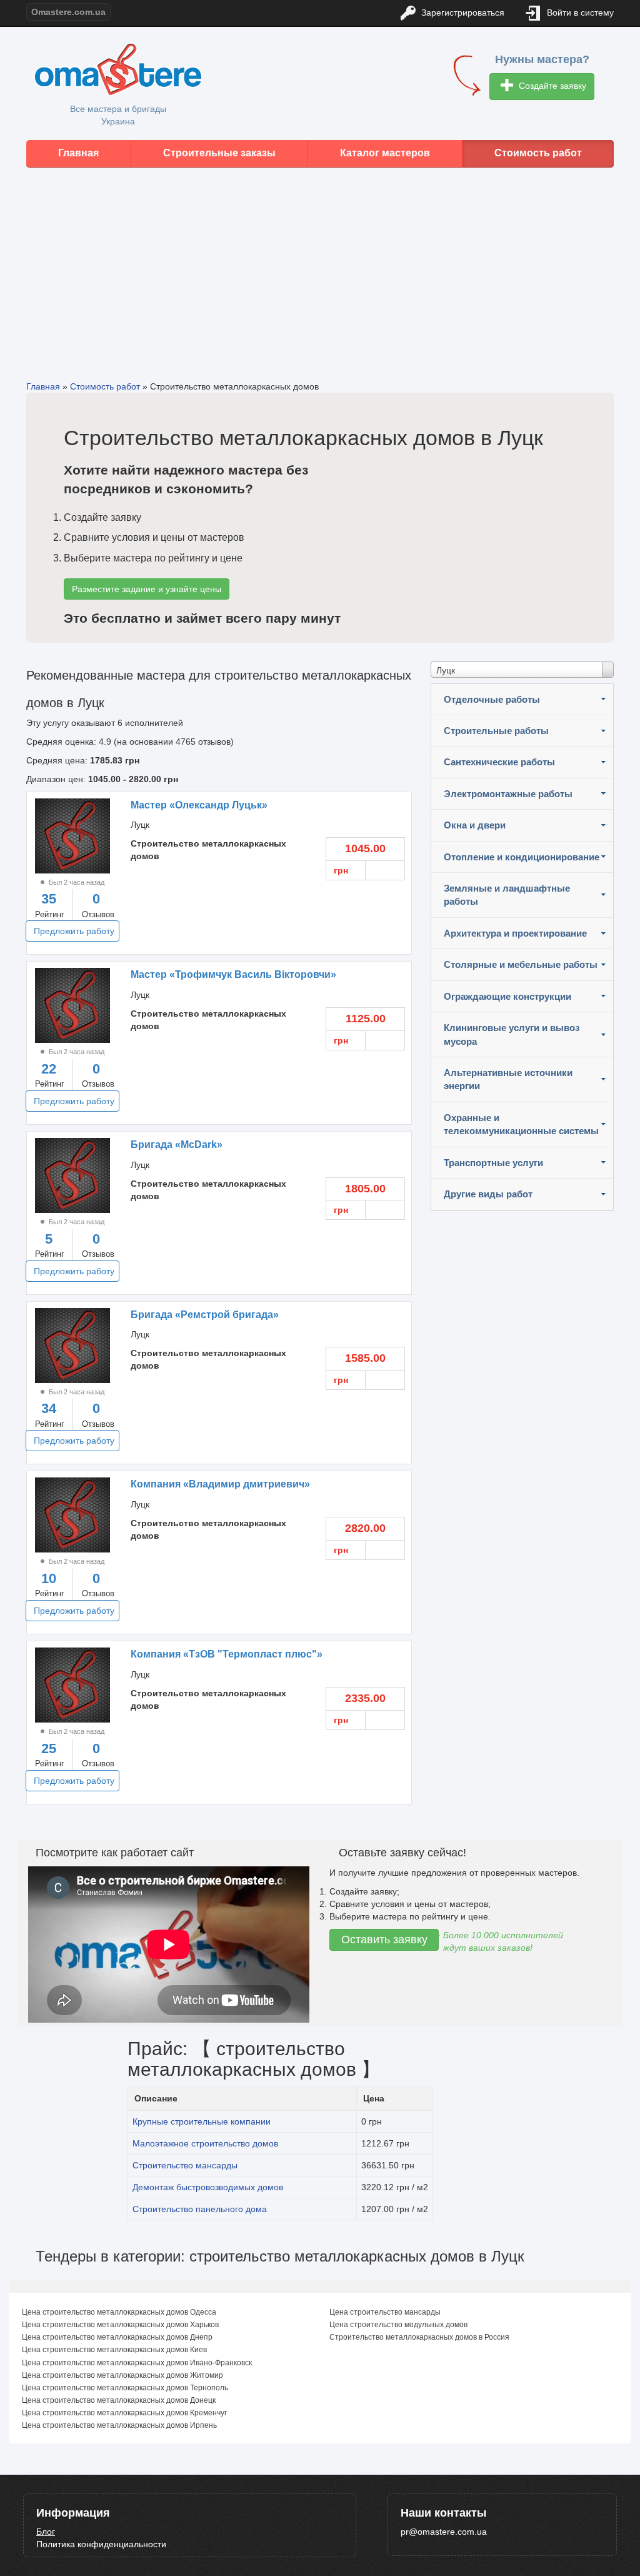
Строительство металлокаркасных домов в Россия (419, 2337)
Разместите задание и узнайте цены (147, 589)
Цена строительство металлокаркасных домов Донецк (119, 2400)
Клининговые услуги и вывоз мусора (512, 1034)
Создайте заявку (551, 86)
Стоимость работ (538, 153)
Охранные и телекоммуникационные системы (521, 1124)
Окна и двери (475, 825)
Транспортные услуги (493, 1163)
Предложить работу (74, 931)
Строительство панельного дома (200, 2209)
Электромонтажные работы (508, 794)
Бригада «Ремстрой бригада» (205, 1315)
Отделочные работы (492, 699)
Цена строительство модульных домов (398, 2325)
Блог (46, 2532)
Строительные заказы (219, 153)
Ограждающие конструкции (507, 996)
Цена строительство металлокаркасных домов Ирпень (119, 2425)
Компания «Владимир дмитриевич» (220, 1484)
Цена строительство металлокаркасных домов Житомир (122, 2375)
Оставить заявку (384, 1940)
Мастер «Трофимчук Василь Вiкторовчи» (233, 974)
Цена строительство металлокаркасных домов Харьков (120, 2325)
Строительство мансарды (185, 2165)
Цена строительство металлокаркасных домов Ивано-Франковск (137, 2363)
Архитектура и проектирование (515, 933)
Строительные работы (496, 731)
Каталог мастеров (385, 153)
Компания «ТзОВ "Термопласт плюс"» (227, 1654)
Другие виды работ (488, 1194)
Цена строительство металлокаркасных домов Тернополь (125, 2388)
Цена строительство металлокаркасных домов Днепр (117, 2337)
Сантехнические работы (499, 762)
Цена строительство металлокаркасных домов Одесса (119, 2312)
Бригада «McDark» (177, 1145)
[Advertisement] (320, 264)
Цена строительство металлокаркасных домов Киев (114, 2350)
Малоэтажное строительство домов (205, 2143)
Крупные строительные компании (202, 2121)
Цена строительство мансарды (385, 2312)
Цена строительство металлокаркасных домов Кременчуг (124, 2413)
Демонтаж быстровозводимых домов (208, 2187)
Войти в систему (579, 13)
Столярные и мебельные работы (521, 964)
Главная (78, 153)
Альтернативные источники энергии (508, 1079)
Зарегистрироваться (462, 13)
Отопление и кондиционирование (522, 857)
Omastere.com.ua (68, 12)
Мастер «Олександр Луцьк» (199, 805)
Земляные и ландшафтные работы (507, 895)
